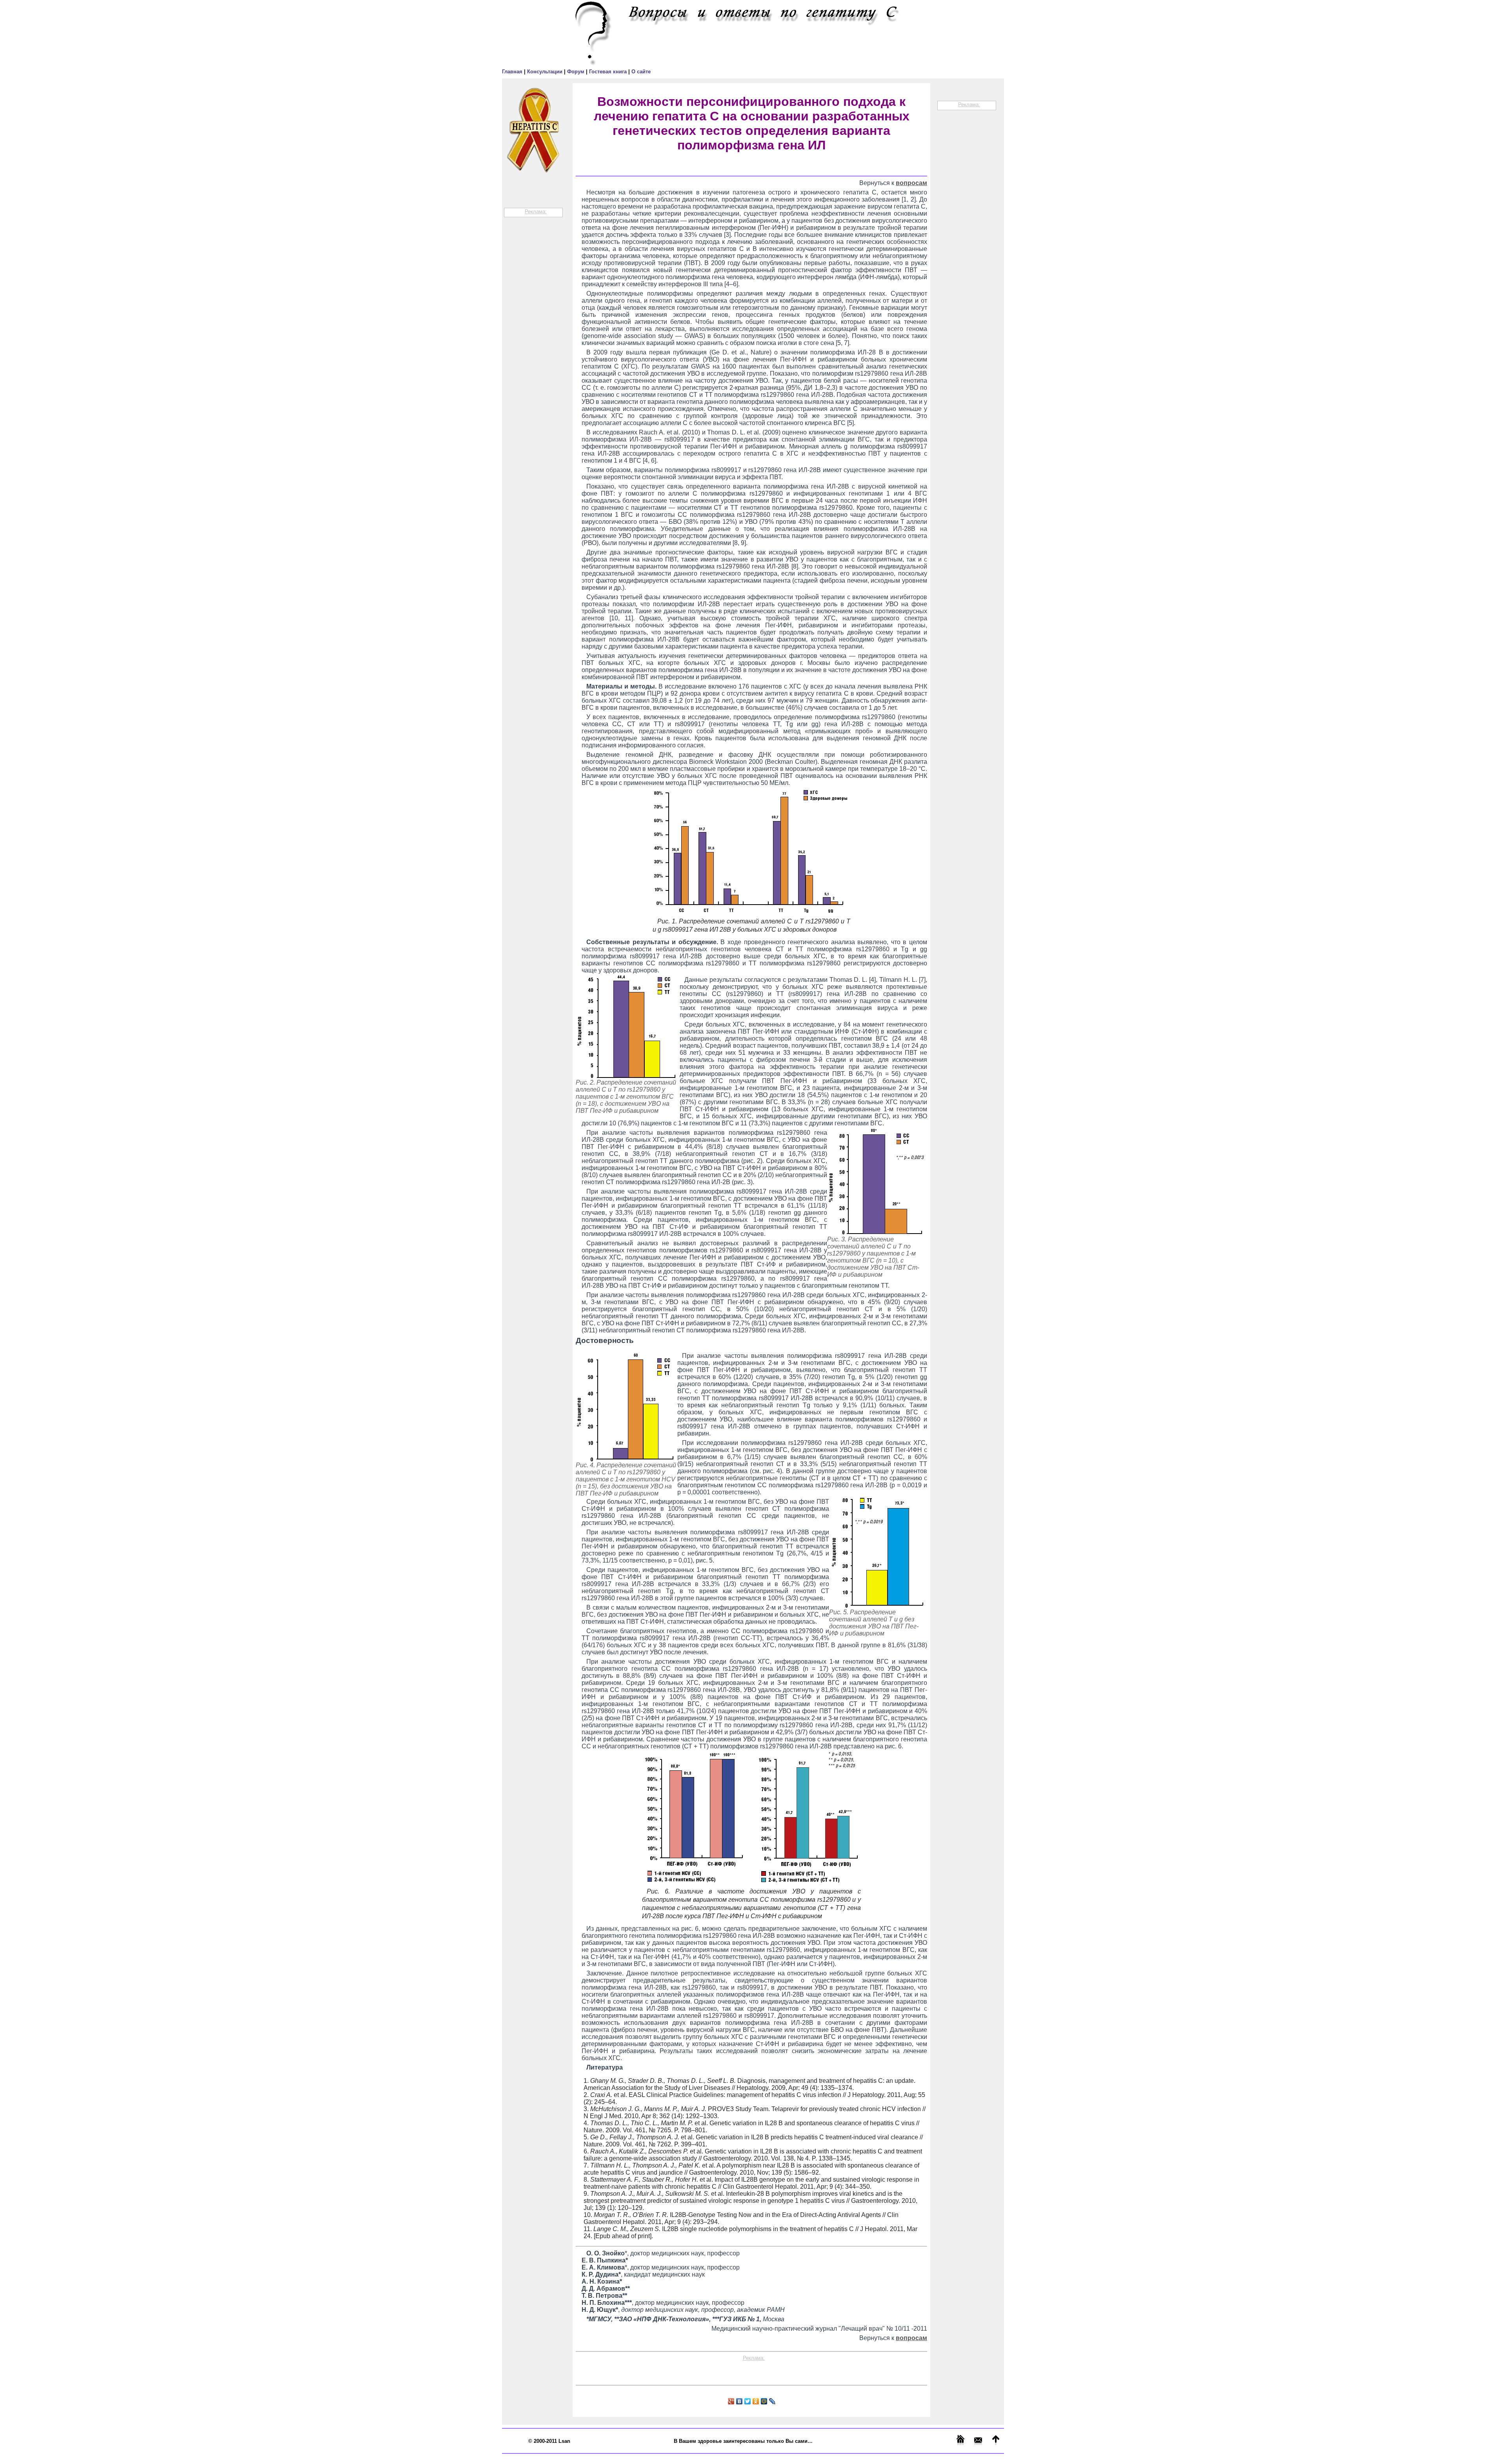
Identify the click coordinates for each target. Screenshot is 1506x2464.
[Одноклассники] (756, 2401)
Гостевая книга (609, 72)
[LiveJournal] (772, 2401)
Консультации (546, 72)
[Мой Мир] (764, 2401)
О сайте (641, 72)
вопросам (911, 183)
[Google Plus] (731, 2401)
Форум (577, 72)
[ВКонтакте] (739, 2401)
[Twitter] (748, 2401)
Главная (513, 72)
